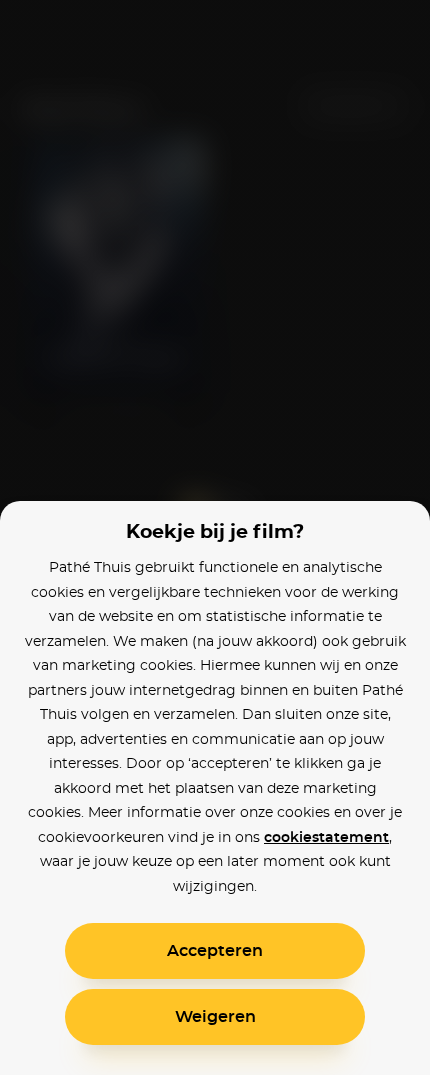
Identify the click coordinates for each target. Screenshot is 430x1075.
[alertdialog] (215, 537)
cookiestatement (326, 838)
